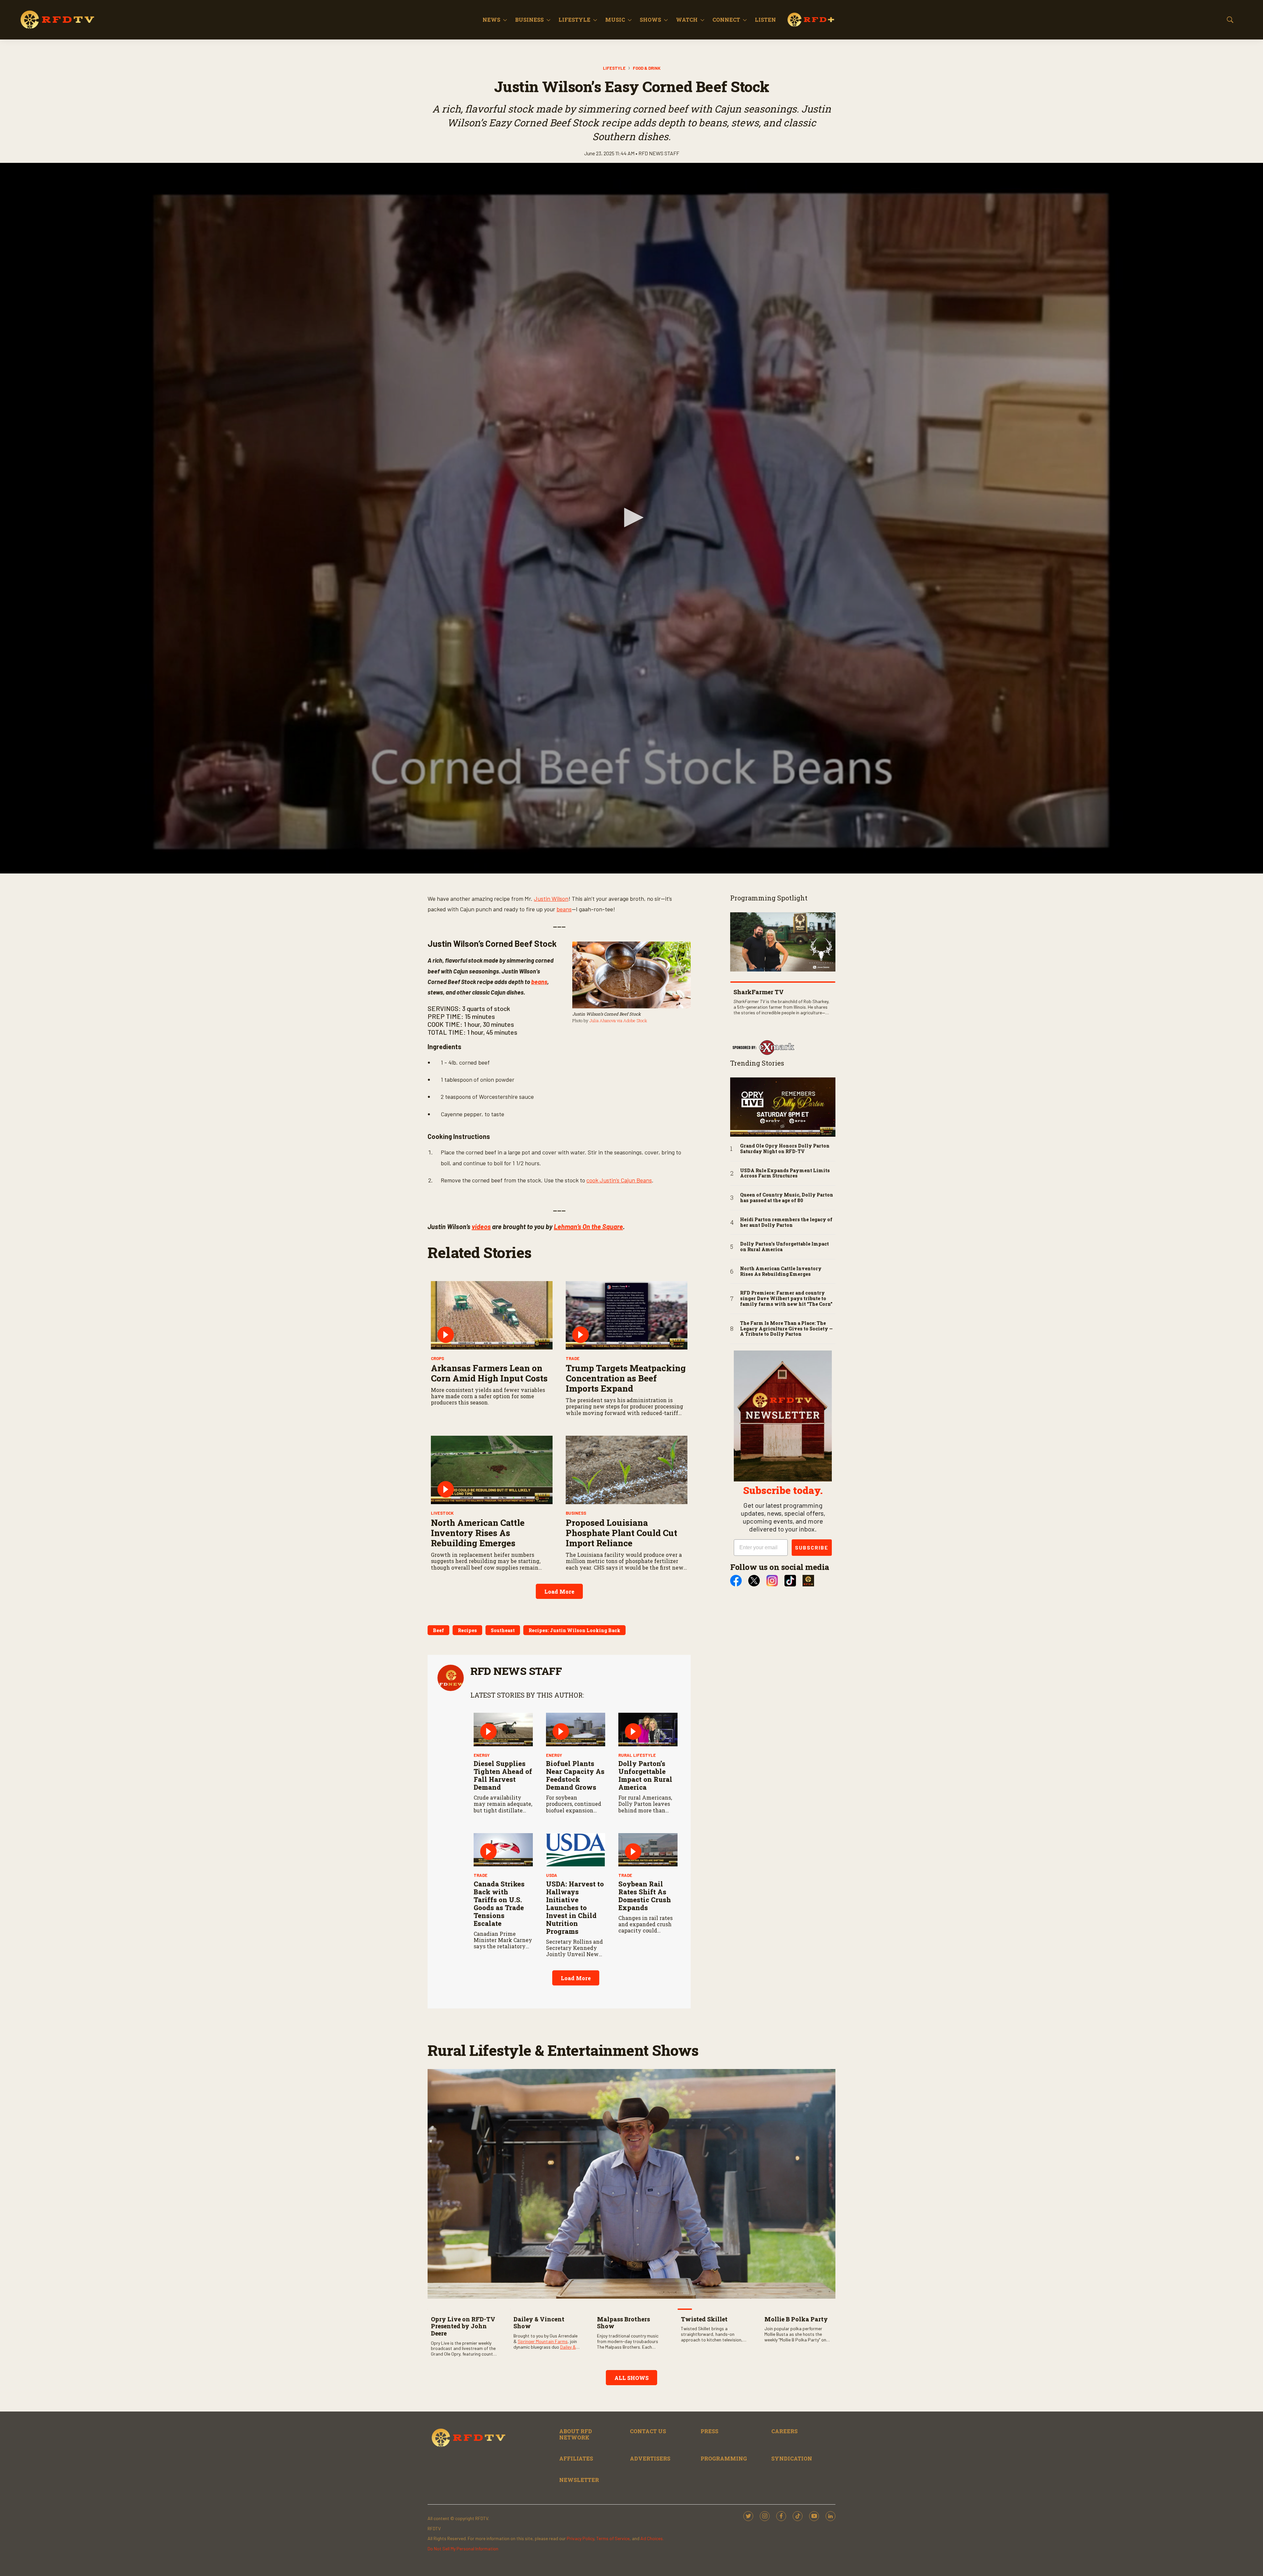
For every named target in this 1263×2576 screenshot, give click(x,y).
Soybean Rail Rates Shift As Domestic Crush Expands (645, 1896)
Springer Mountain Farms (543, 2341)
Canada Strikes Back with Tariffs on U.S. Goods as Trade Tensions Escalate (499, 1904)
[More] (505, 20)
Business (529, 20)
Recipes (467, 1630)
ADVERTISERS (650, 2458)
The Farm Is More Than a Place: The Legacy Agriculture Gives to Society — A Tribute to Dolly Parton (786, 1329)
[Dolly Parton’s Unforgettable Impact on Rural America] (648, 1729)
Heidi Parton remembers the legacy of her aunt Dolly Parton (786, 1223)
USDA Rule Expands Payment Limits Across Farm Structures (785, 1174)
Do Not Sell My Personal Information (463, 2549)
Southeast (503, 1630)
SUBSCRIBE (812, 1547)
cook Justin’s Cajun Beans (619, 1180)
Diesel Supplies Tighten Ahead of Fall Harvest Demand (503, 1775)
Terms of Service (613, 2538)
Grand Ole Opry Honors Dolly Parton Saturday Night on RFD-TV (785, 1149)
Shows (650, 20)
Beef (438, 1630)
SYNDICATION (792, 2458)
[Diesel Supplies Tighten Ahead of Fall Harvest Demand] (503, 1729)
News (491, 20)
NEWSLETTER (579, 2480)
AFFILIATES (576, 2458)
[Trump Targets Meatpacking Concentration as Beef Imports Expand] (627, 1315)
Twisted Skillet (704, 2319)
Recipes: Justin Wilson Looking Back (574, 1630)
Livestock (442, 1513)
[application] (631, 518)
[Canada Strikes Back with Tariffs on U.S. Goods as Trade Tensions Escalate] (503, 1850)
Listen (765, 20)
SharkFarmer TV (759, 992)
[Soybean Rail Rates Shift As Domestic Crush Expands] (648, 1850)
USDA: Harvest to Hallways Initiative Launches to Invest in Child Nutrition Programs (575, 1907)
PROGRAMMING (724, 2458)
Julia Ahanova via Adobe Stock (618, 1021)
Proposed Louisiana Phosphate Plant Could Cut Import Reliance (621, 1533)
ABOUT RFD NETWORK (576, 2434)
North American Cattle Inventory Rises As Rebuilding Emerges (478, 1533)
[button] (631, 518)
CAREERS (784, 2431)
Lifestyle (574, 20)
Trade (573, 1358)
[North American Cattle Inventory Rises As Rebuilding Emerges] (492, 1470)
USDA (552, 1875)
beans (564, 909)
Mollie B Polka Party (796, 2319)
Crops (437, 1358)
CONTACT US (648, 2431)
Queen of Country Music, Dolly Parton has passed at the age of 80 (787, 1198)
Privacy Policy (580, 2538)
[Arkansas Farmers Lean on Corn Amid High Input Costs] (492, 1315)
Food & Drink (647, 68)
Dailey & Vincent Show (539, 2323)
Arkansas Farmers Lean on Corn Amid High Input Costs (489, 1373)
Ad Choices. (652, 2538)
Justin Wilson (551, 898)
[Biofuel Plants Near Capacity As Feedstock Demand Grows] (576, 1729)
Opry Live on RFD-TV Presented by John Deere (463, 2326)
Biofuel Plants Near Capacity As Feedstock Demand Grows (575, 1775)
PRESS (709, 2431)
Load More (559, 1591)
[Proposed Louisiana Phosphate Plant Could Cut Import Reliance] (627, 1470)
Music (615, 20)
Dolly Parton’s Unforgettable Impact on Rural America (645, 1775)
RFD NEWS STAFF (516, 1671)
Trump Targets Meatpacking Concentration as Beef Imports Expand (626, 1378)
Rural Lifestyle (637, 1755)
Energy (482, 1755)
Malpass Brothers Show (623, 2323)
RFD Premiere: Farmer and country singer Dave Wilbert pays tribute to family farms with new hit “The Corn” (786, 1299)
